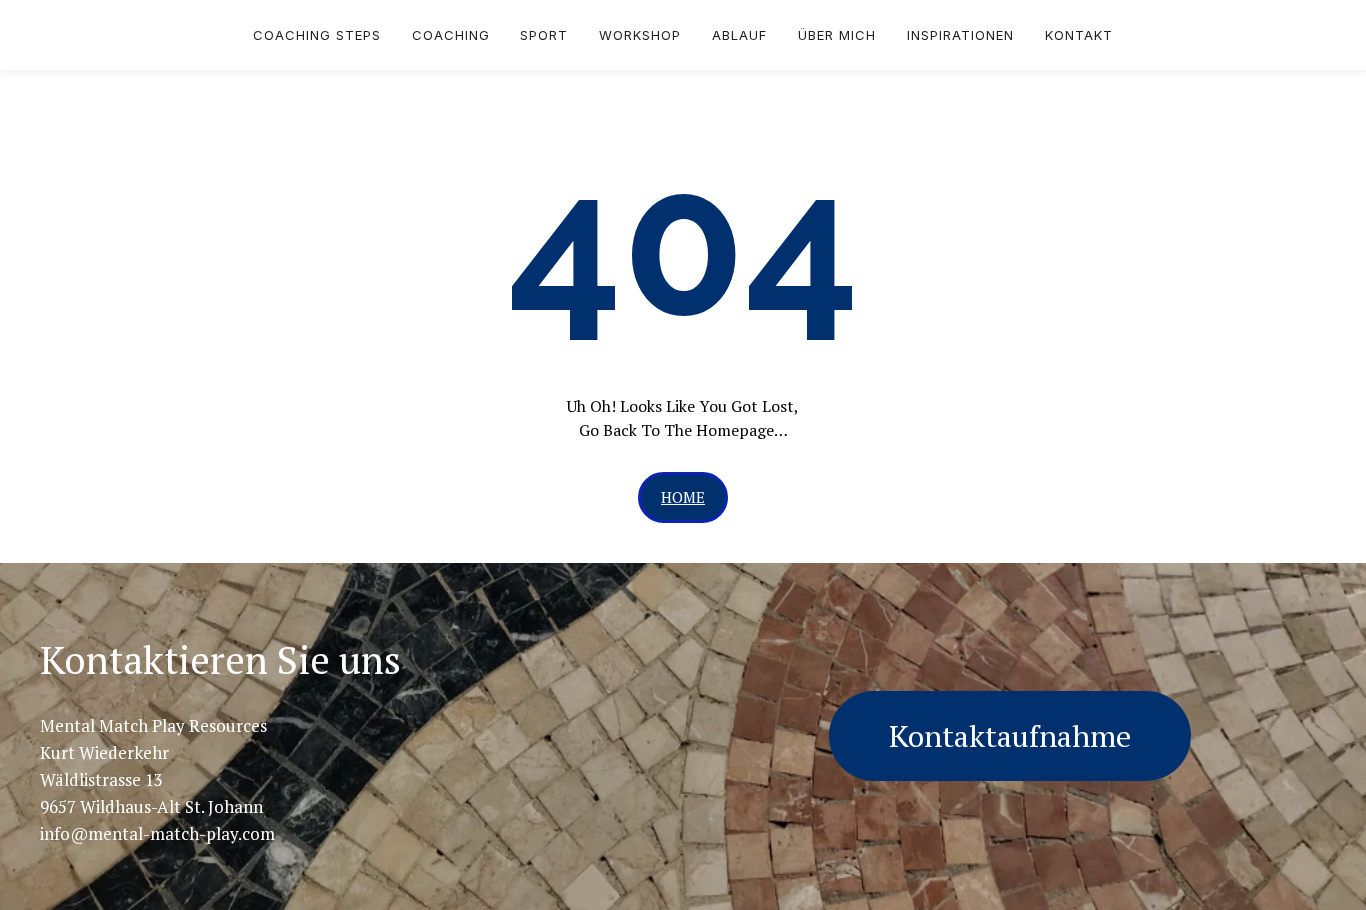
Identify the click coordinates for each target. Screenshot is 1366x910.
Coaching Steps (317, 35)
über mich (837, 35)
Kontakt (1079, 35)
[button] (683, 497)
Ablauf (739, 35)
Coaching (451, 35)
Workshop (640, 35)
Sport (544, 35)
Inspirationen (960, 35)
